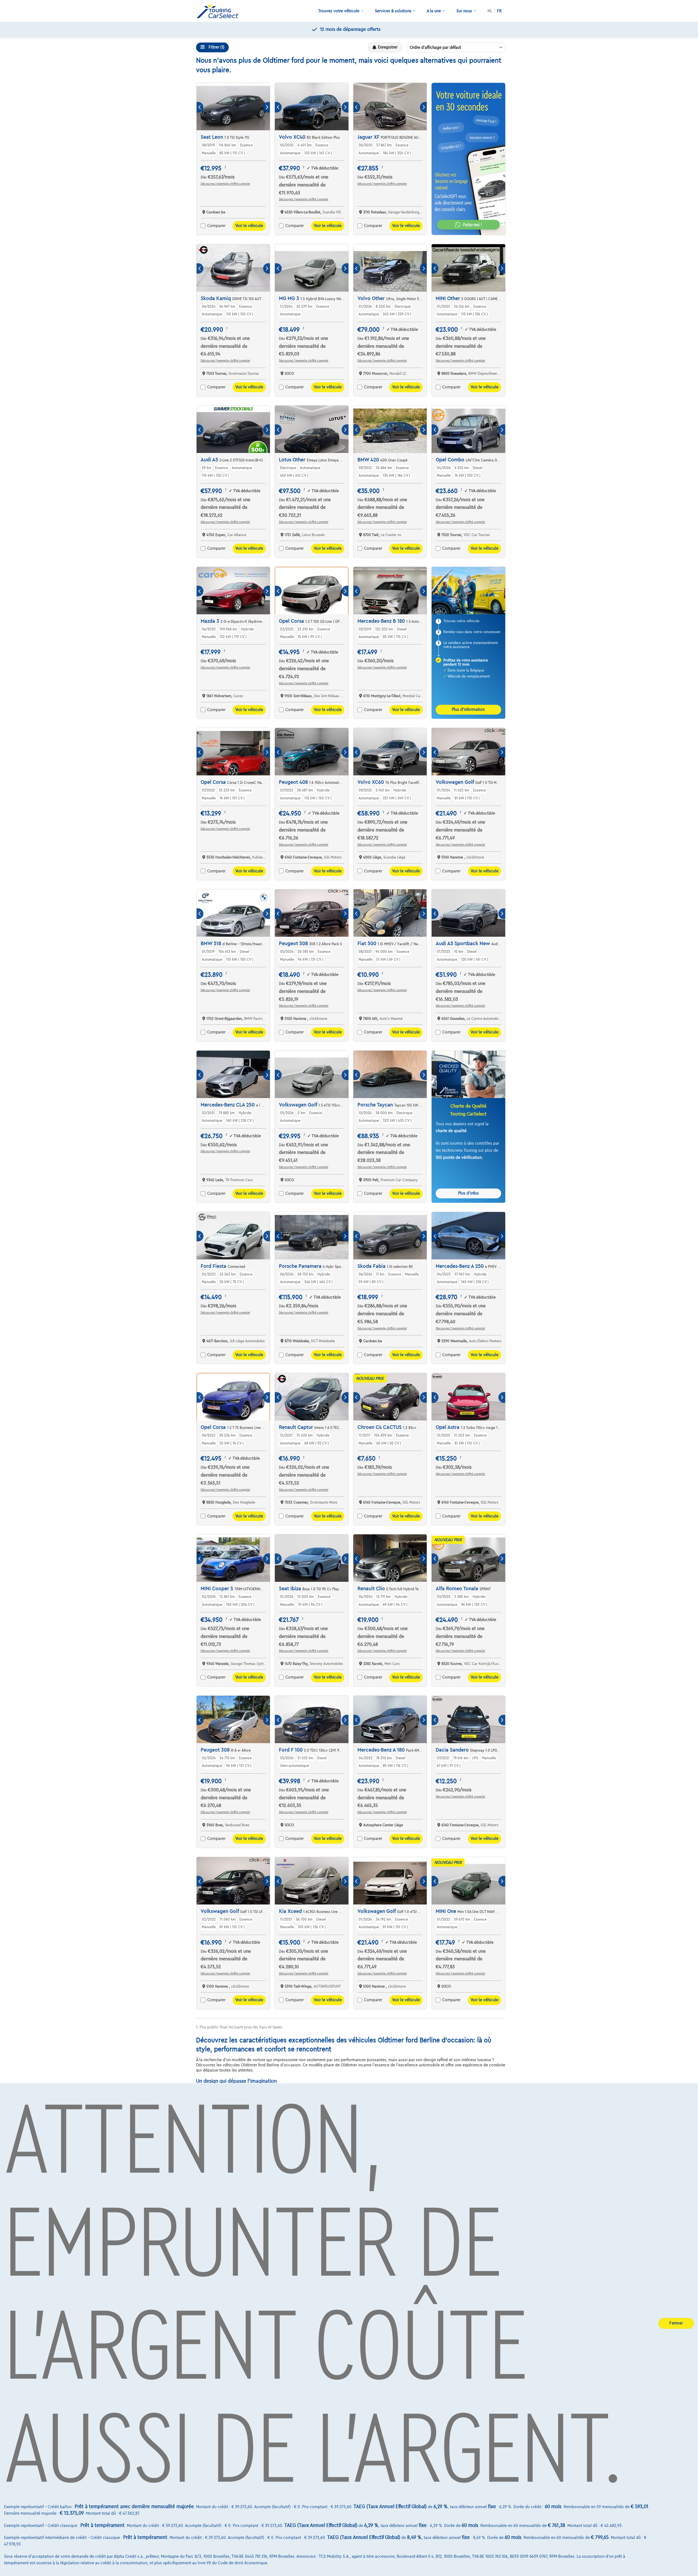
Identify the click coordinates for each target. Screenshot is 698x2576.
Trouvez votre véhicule (339, 11)
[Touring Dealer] (219, 11)
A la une (434, 11)
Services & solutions (393, 11)
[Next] (267, 107)
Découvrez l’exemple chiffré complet (225, 184)
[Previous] (200, 107)
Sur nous (464, 11)
